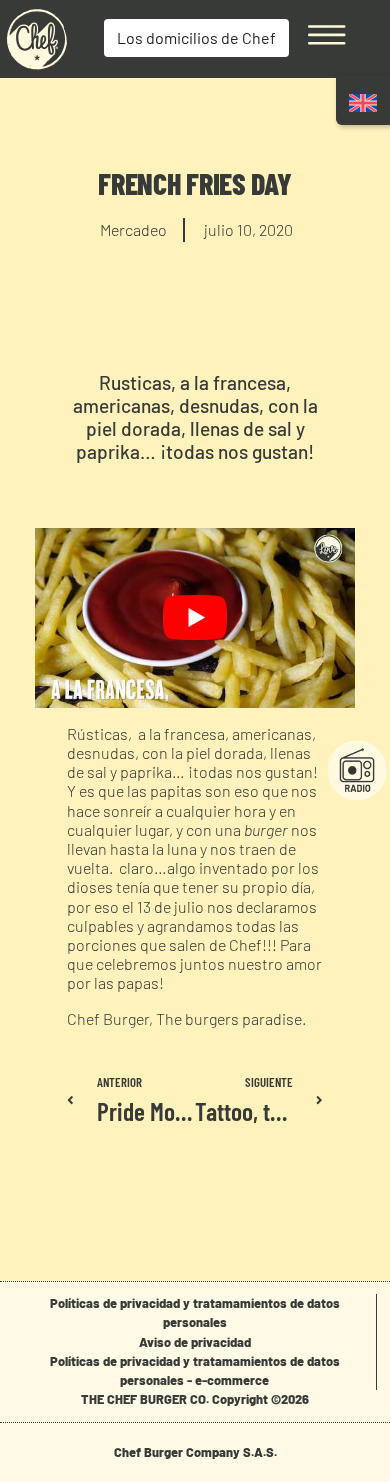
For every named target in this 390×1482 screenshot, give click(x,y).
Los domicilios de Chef (196, 37)
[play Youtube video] (195, 618)
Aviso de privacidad (195, 1342)
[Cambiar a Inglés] (363, 102)
